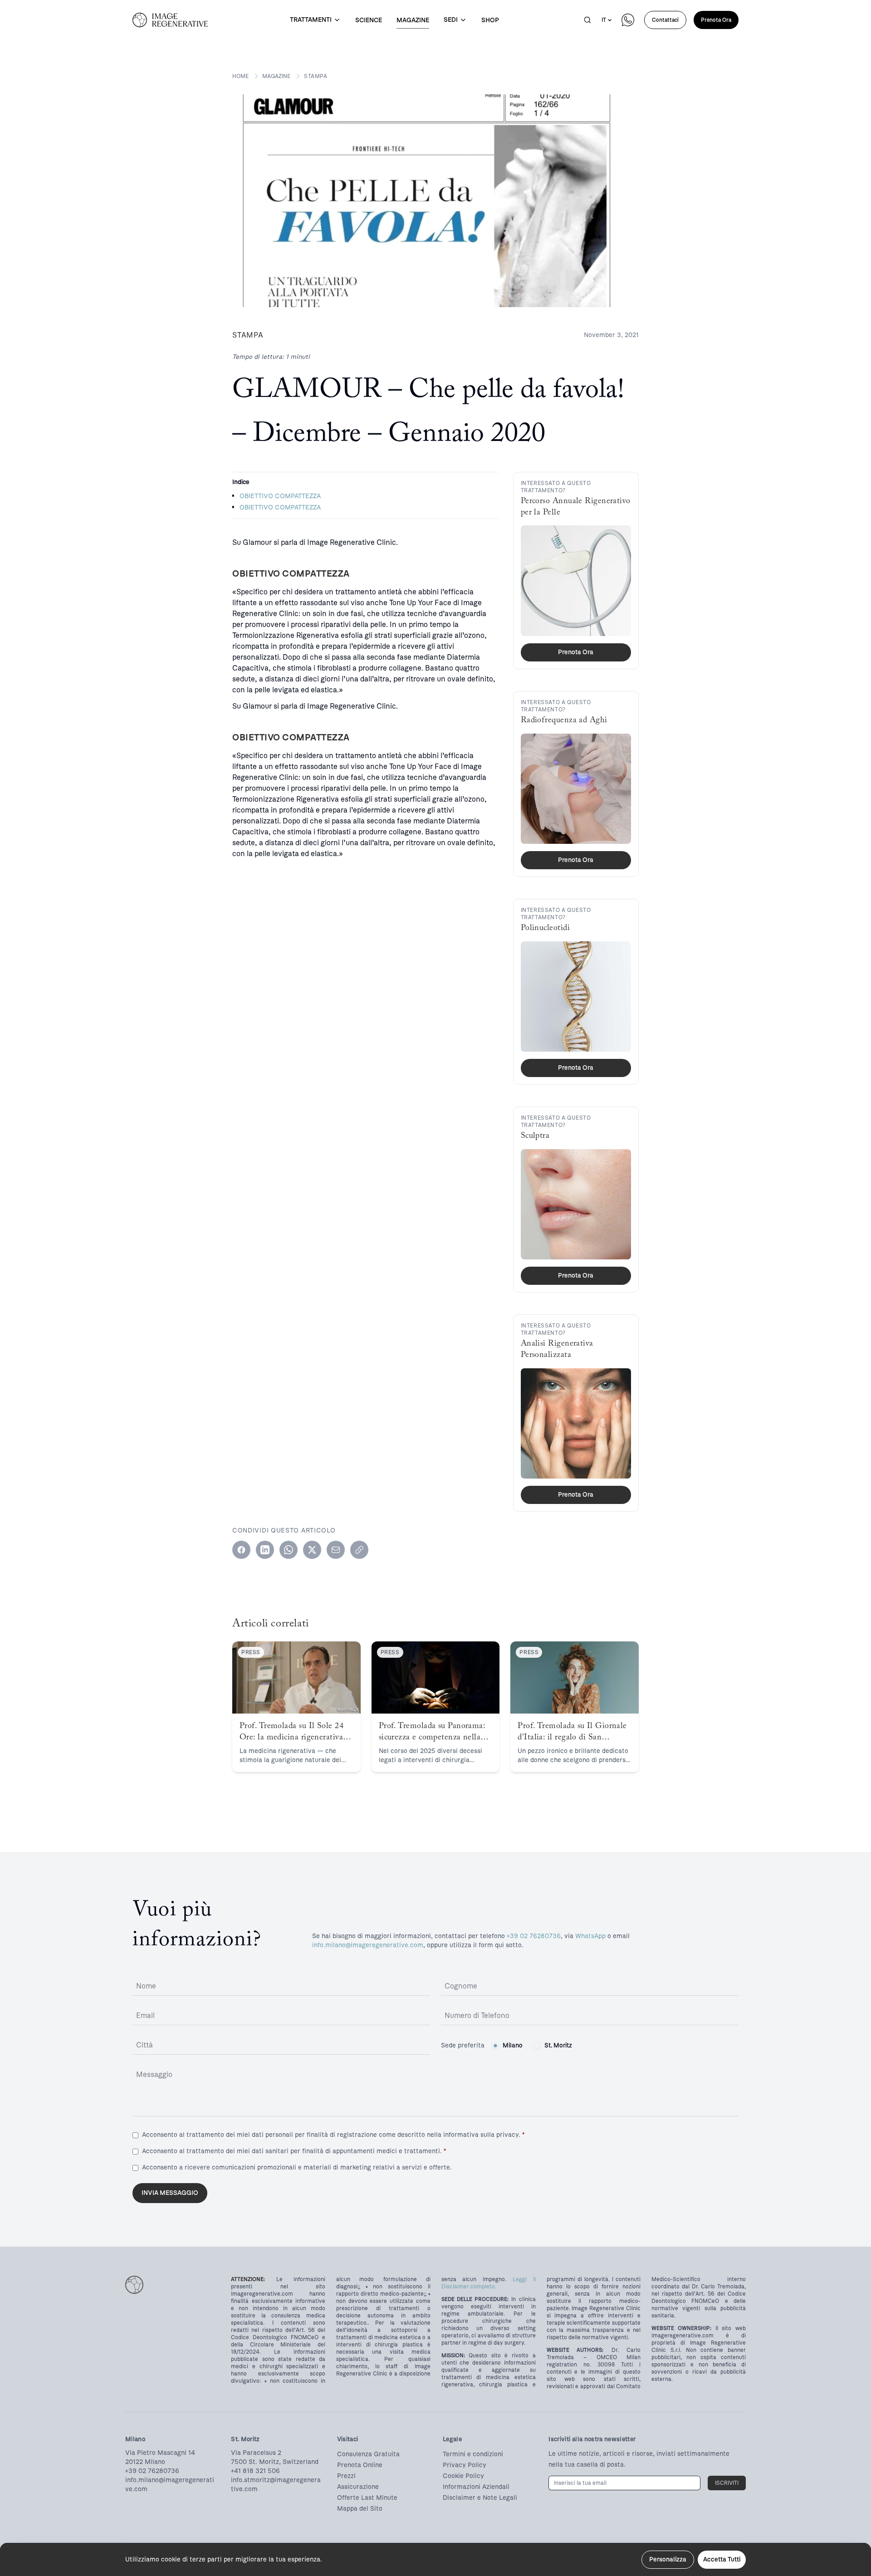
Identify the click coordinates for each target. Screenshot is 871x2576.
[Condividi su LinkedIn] (265, 1550)
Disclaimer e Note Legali (480, 2498)
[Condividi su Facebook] (241, 1550)
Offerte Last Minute (367, 2498)
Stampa (316, 76)
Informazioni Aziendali (476, 2487)
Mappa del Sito (360, 2509)
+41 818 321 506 (255, 2471)
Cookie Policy (463, 2476)
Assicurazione (358, 2487)
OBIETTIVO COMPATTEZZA (280, 496)
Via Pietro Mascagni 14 (160, 2453)
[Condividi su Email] (336, 1550)
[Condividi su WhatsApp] (289, 1550)
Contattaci (665, 20)
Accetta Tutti (722, 2559)
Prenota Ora (716, 20)
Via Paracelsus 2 (256, 2453)
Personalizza (668, 2559)
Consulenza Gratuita (368, 2454)
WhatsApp (590, 1936)
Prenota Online (360, 2465)
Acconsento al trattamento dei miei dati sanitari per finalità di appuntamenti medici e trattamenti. (294, 2151)
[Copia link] (359, 1550)
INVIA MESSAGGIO (170, 2193)
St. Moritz (558, 2045)
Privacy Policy (465, 2465)
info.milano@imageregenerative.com (368, 1945)
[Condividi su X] (312, 1550)
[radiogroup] (532, 2046)
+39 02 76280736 (534, 1936)
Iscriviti (727, 2483)
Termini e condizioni (473, 2454)
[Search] (587, 20)
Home (240, 76)
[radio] (495, 2046)
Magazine (276, 76)
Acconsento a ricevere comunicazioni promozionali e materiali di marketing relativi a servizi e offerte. (297, 2167)
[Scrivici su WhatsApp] (628, 20)
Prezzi (346, 2476)
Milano (513, 2045)
